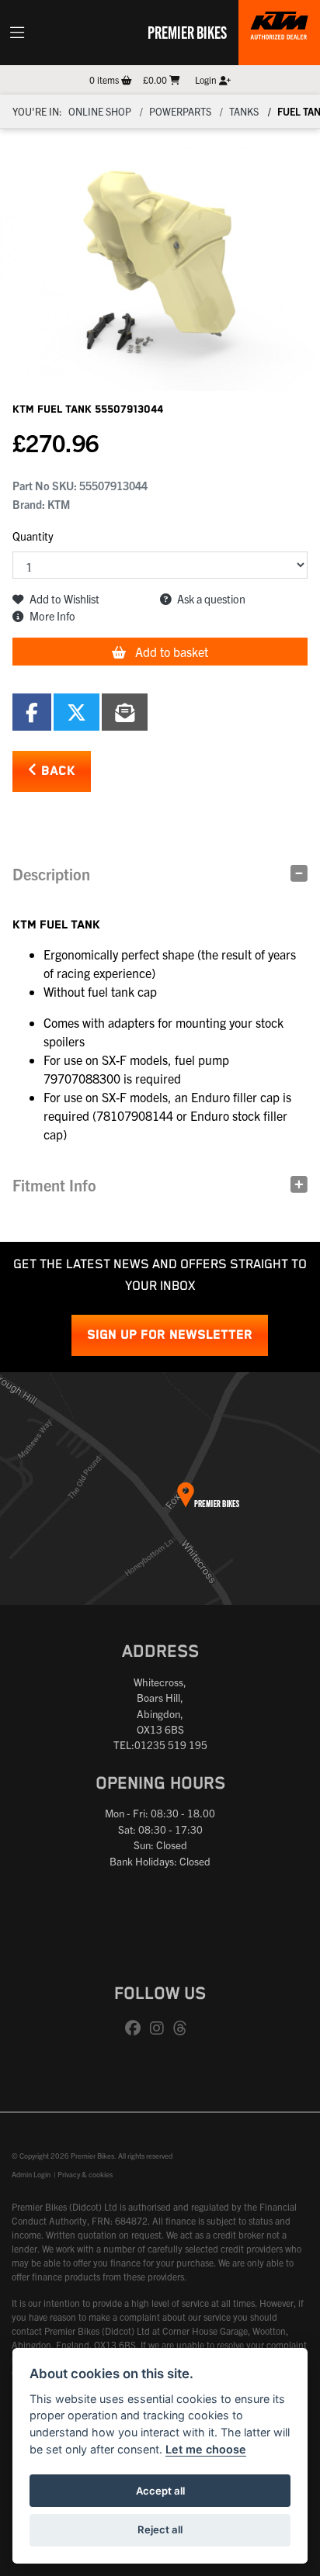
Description (51, 874)
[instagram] (161, 2028)
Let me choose (206, 2449)
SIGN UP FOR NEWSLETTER (170, 1335)
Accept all (160, 2491)
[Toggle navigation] (17, 33)
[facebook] (137, 2028)
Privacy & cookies (85, 2174)
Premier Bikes (187, 32)
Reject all (160, 2529)
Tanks (244, 111)
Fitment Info (54, 1185)
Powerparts (180, 111)
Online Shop (100, 111)
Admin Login (31, 2174)
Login (207, 80)
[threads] (184, 2028)
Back (56, 771)
